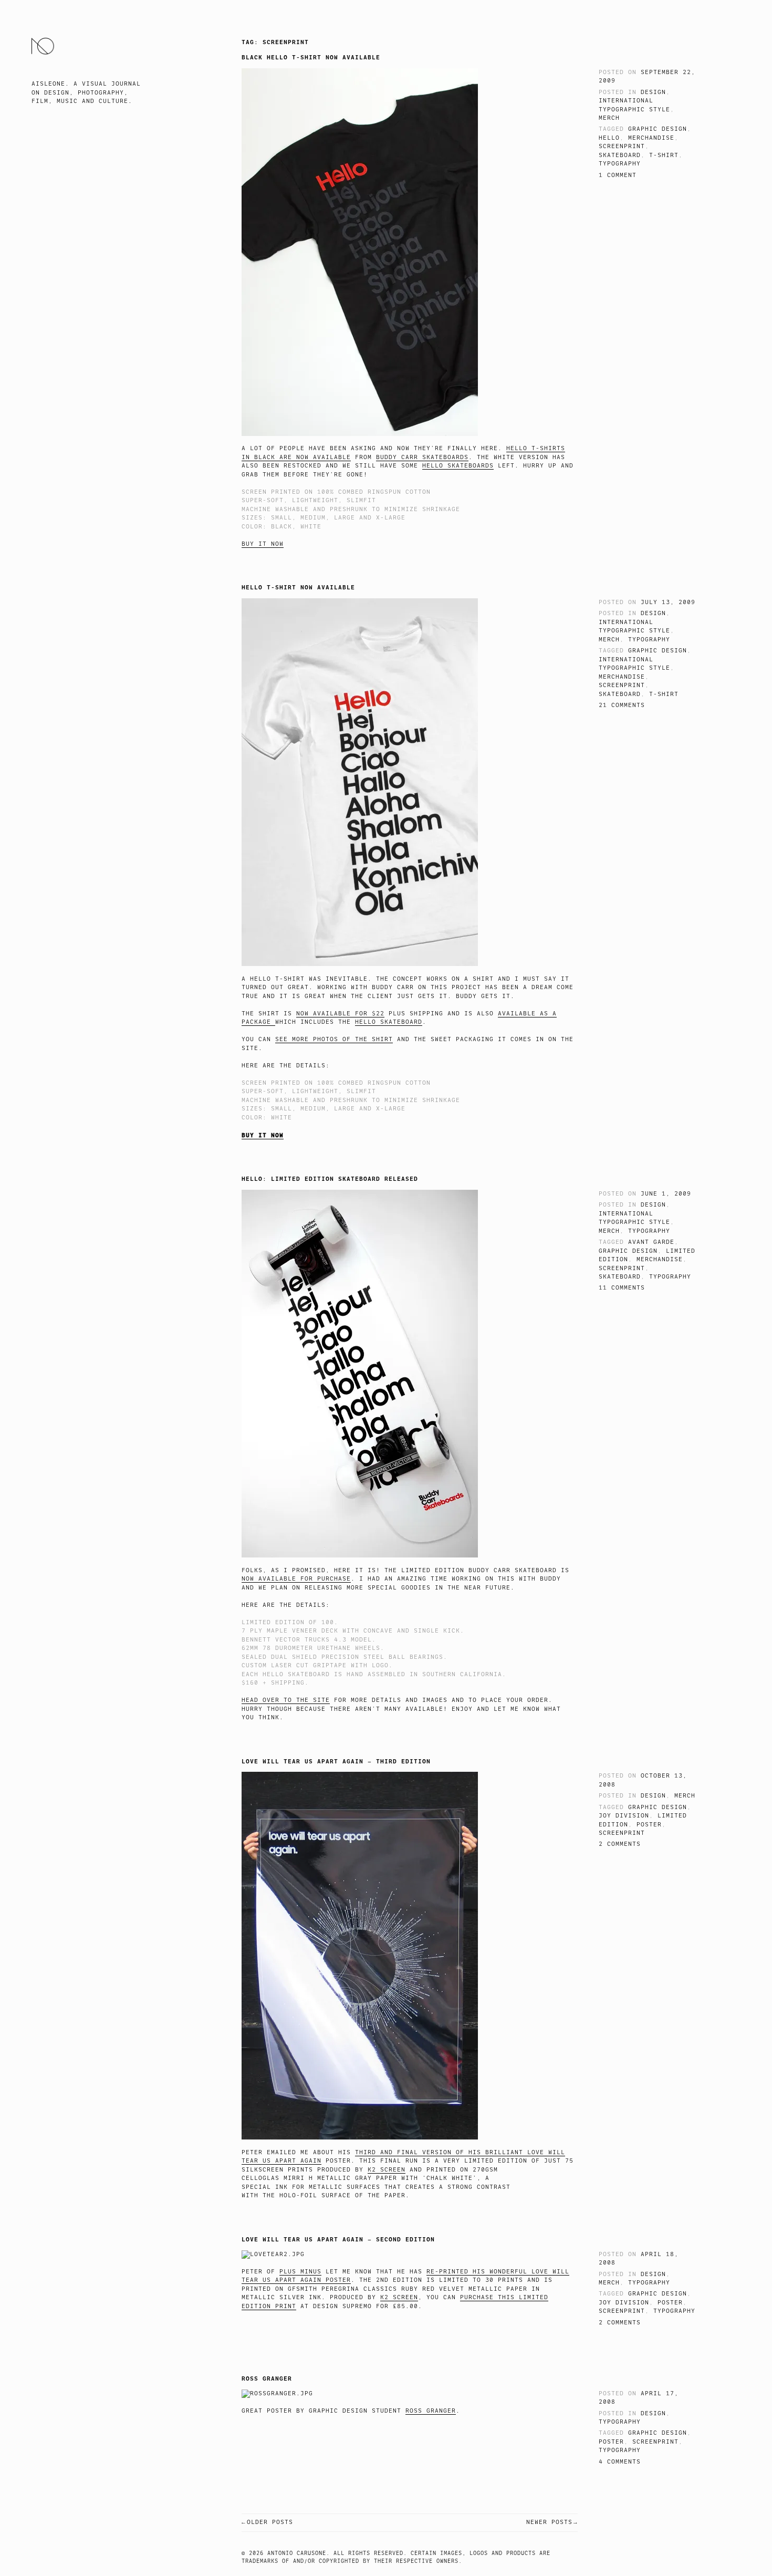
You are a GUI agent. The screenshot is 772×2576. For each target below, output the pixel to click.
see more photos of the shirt (334, 1039)
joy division (624, 1816)
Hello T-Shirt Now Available (298, 587)
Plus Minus (300, 2272)
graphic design (658, 129)
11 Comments (622, 1288)
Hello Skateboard (389, 1022)
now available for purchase (296, 1579)
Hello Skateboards (458, 466)
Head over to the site (286, 1700)
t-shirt (664, 155)
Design (653, 92)
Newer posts (549, 2522)
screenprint (622, 146)
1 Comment (618, 175)
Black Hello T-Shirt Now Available (311, 57)
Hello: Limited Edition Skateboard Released (330, 1179)
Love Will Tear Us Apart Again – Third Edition (336, 1761)
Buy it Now (263, 544)
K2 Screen (387, 2170)
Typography (620, 164)
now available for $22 (340, 1014)
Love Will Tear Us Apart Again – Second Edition (338, 2239)
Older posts (270, 2522)
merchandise (651, 138)
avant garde (651, 1242)
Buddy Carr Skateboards (422, 457)
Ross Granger (267, 2378)
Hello (609, 138)
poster (649, 1825)
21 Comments (622, 705)
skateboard (620, 155)
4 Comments (620, 2462)
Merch (609, 118)
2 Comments (620, 1844)
